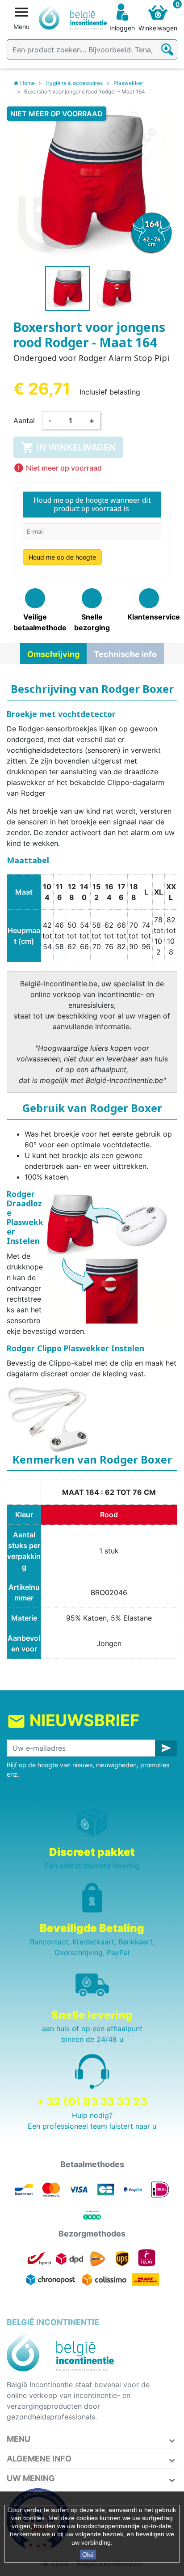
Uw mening (31, 2478)
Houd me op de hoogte (62, 557)
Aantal (24, 420)
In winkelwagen (68, 447)
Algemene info (39, 2459)
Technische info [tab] (125, 654)
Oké (88, 2555)
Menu (19, 2439)
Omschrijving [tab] (53, 654)
